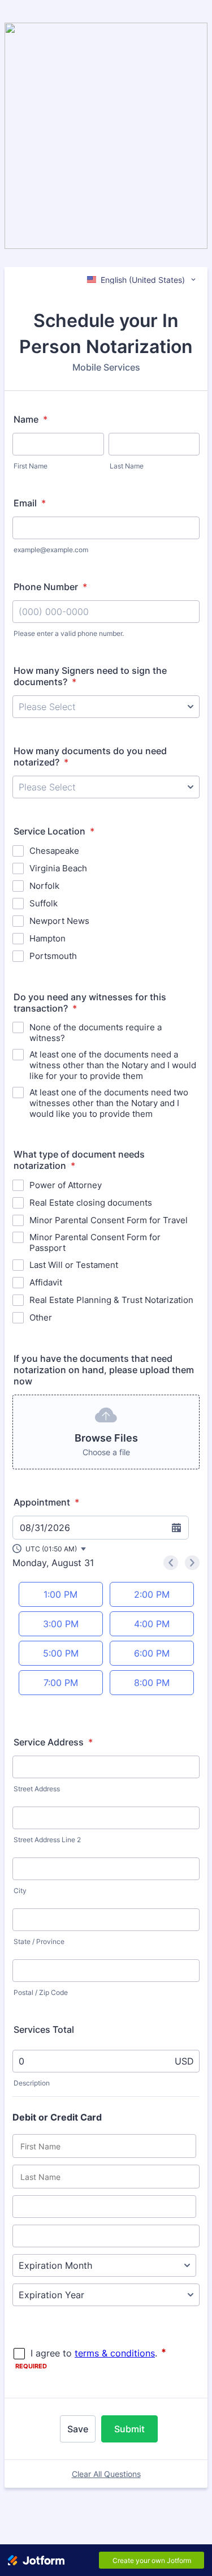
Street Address (37, 1789)
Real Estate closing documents (91, 1203)
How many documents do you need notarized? (90, 756)
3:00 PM (61, 1624)
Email (30, 503)
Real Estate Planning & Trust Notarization (111, 1300)
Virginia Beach (58, 868)
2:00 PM (152, 1594)
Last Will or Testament (74, 1265)
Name (31, 419)
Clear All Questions (106, 2474)
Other (41, 1317)
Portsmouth (53, 956)
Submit (129, 2429)
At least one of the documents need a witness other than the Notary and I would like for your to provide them (113, 1065)
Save (78, 2429)
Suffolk (44, 903)
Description (32, 2083)
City (20, 1891)
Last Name (127, 466)
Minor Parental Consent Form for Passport (95, 1242)
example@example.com (51, 550)
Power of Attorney (66, 1185)
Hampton (47, 938)
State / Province (39, 1941)
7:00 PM (61, 1683)
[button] (50, 1549)
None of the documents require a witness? (96, 1033)
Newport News (59, 921)
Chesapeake (54, 851)
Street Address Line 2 (47, 1840)
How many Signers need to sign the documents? (90, 676)
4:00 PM (152, 1624)
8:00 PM (152, 1683)
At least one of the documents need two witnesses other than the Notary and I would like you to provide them (109, 1103)
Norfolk (44, 886)
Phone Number (50, 587)
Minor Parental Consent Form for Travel (109, 1220)
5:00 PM (61, 1653)
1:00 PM (60, 1594)
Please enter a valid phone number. (69, 633)
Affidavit (46, 1282)
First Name (31, 466)
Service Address (53, 1742)
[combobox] (142, 279)
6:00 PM (152, 1653)
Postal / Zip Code (41, 1992)
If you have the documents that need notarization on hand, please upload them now (104, 1370)
